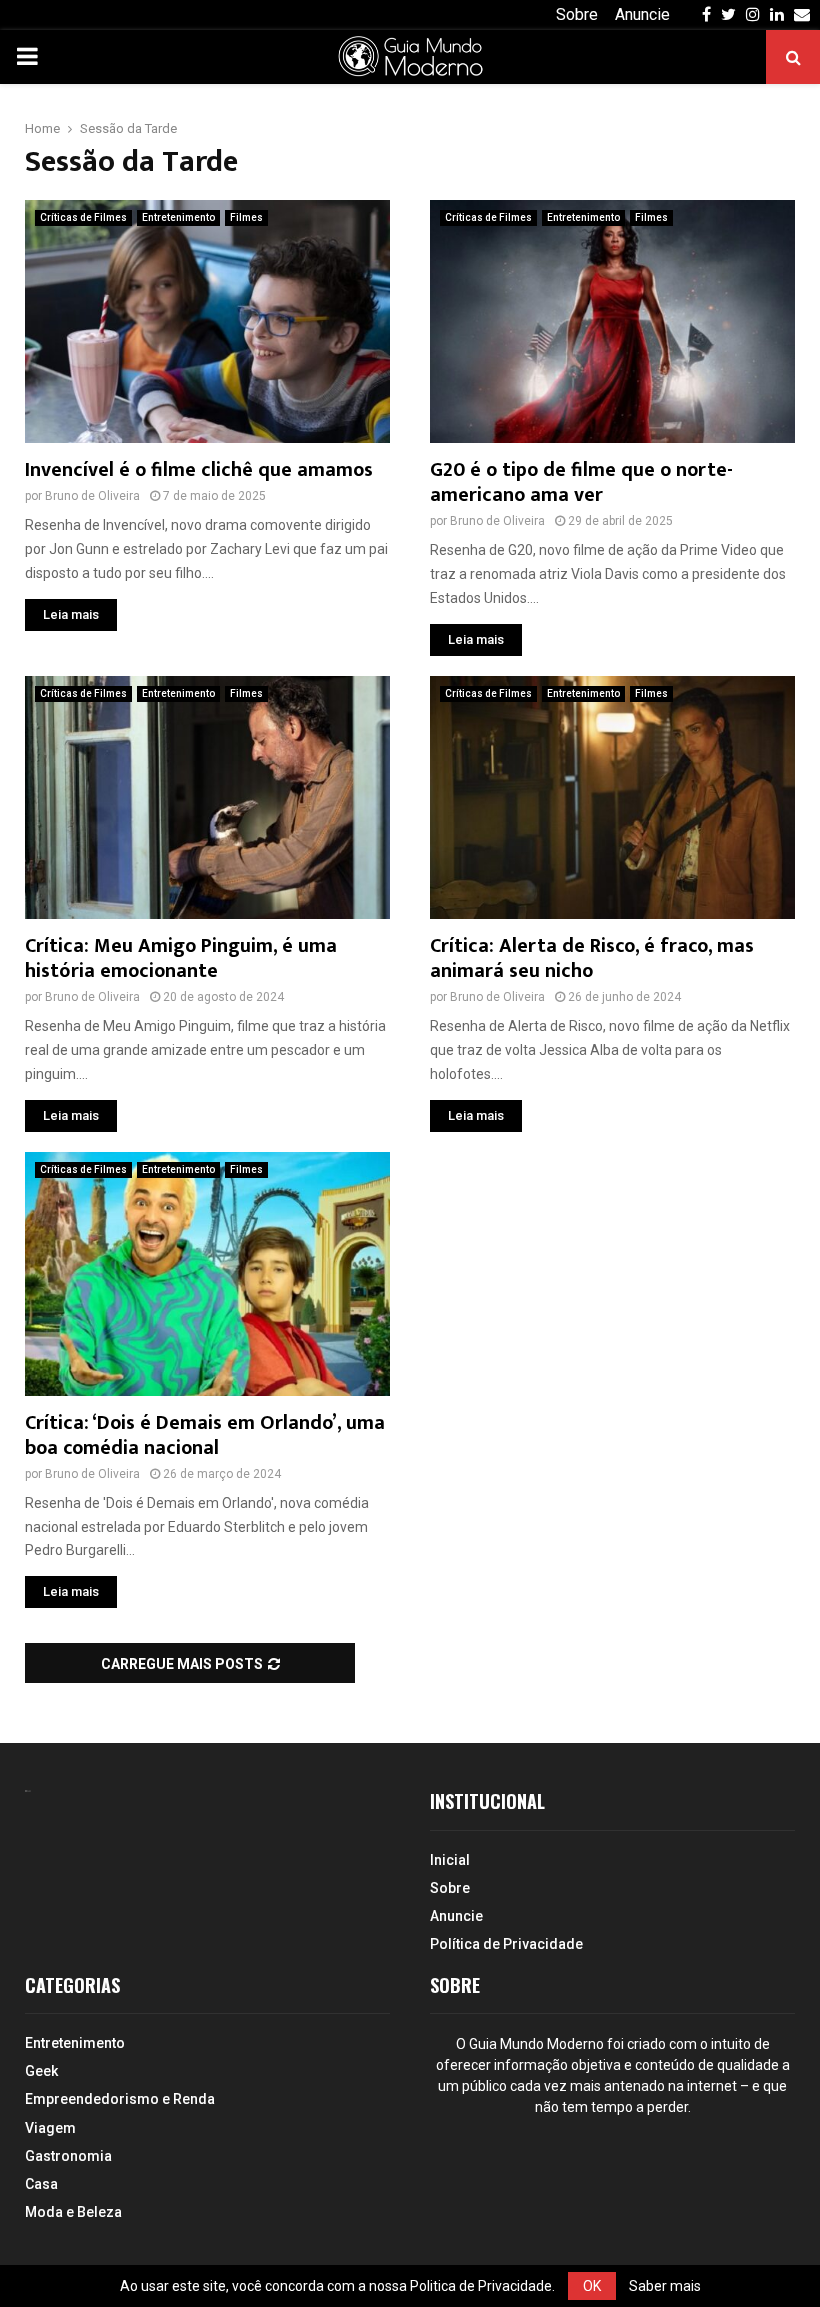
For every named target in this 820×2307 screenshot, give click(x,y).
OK (592, 2286)
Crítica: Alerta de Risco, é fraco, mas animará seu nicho (592, 958)
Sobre (577, 14)
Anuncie (642, 14)
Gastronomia (68, 2156)
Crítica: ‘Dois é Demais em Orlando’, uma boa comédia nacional (205, 1435)
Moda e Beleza (73, 2212)
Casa (41, 2184)
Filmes (246, 217)
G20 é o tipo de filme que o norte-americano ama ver (581, 482)
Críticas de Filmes (83, 217)
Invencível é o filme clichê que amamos (199, 470)
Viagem (50, 2128)
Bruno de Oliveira (92, 496)
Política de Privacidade (506, 1944)
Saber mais (665, 2286)
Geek (41, 2071)
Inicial (450, 1860)
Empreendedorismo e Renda (120, 2099)
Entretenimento (178, 217)
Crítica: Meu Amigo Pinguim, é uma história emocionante (181, 958)
